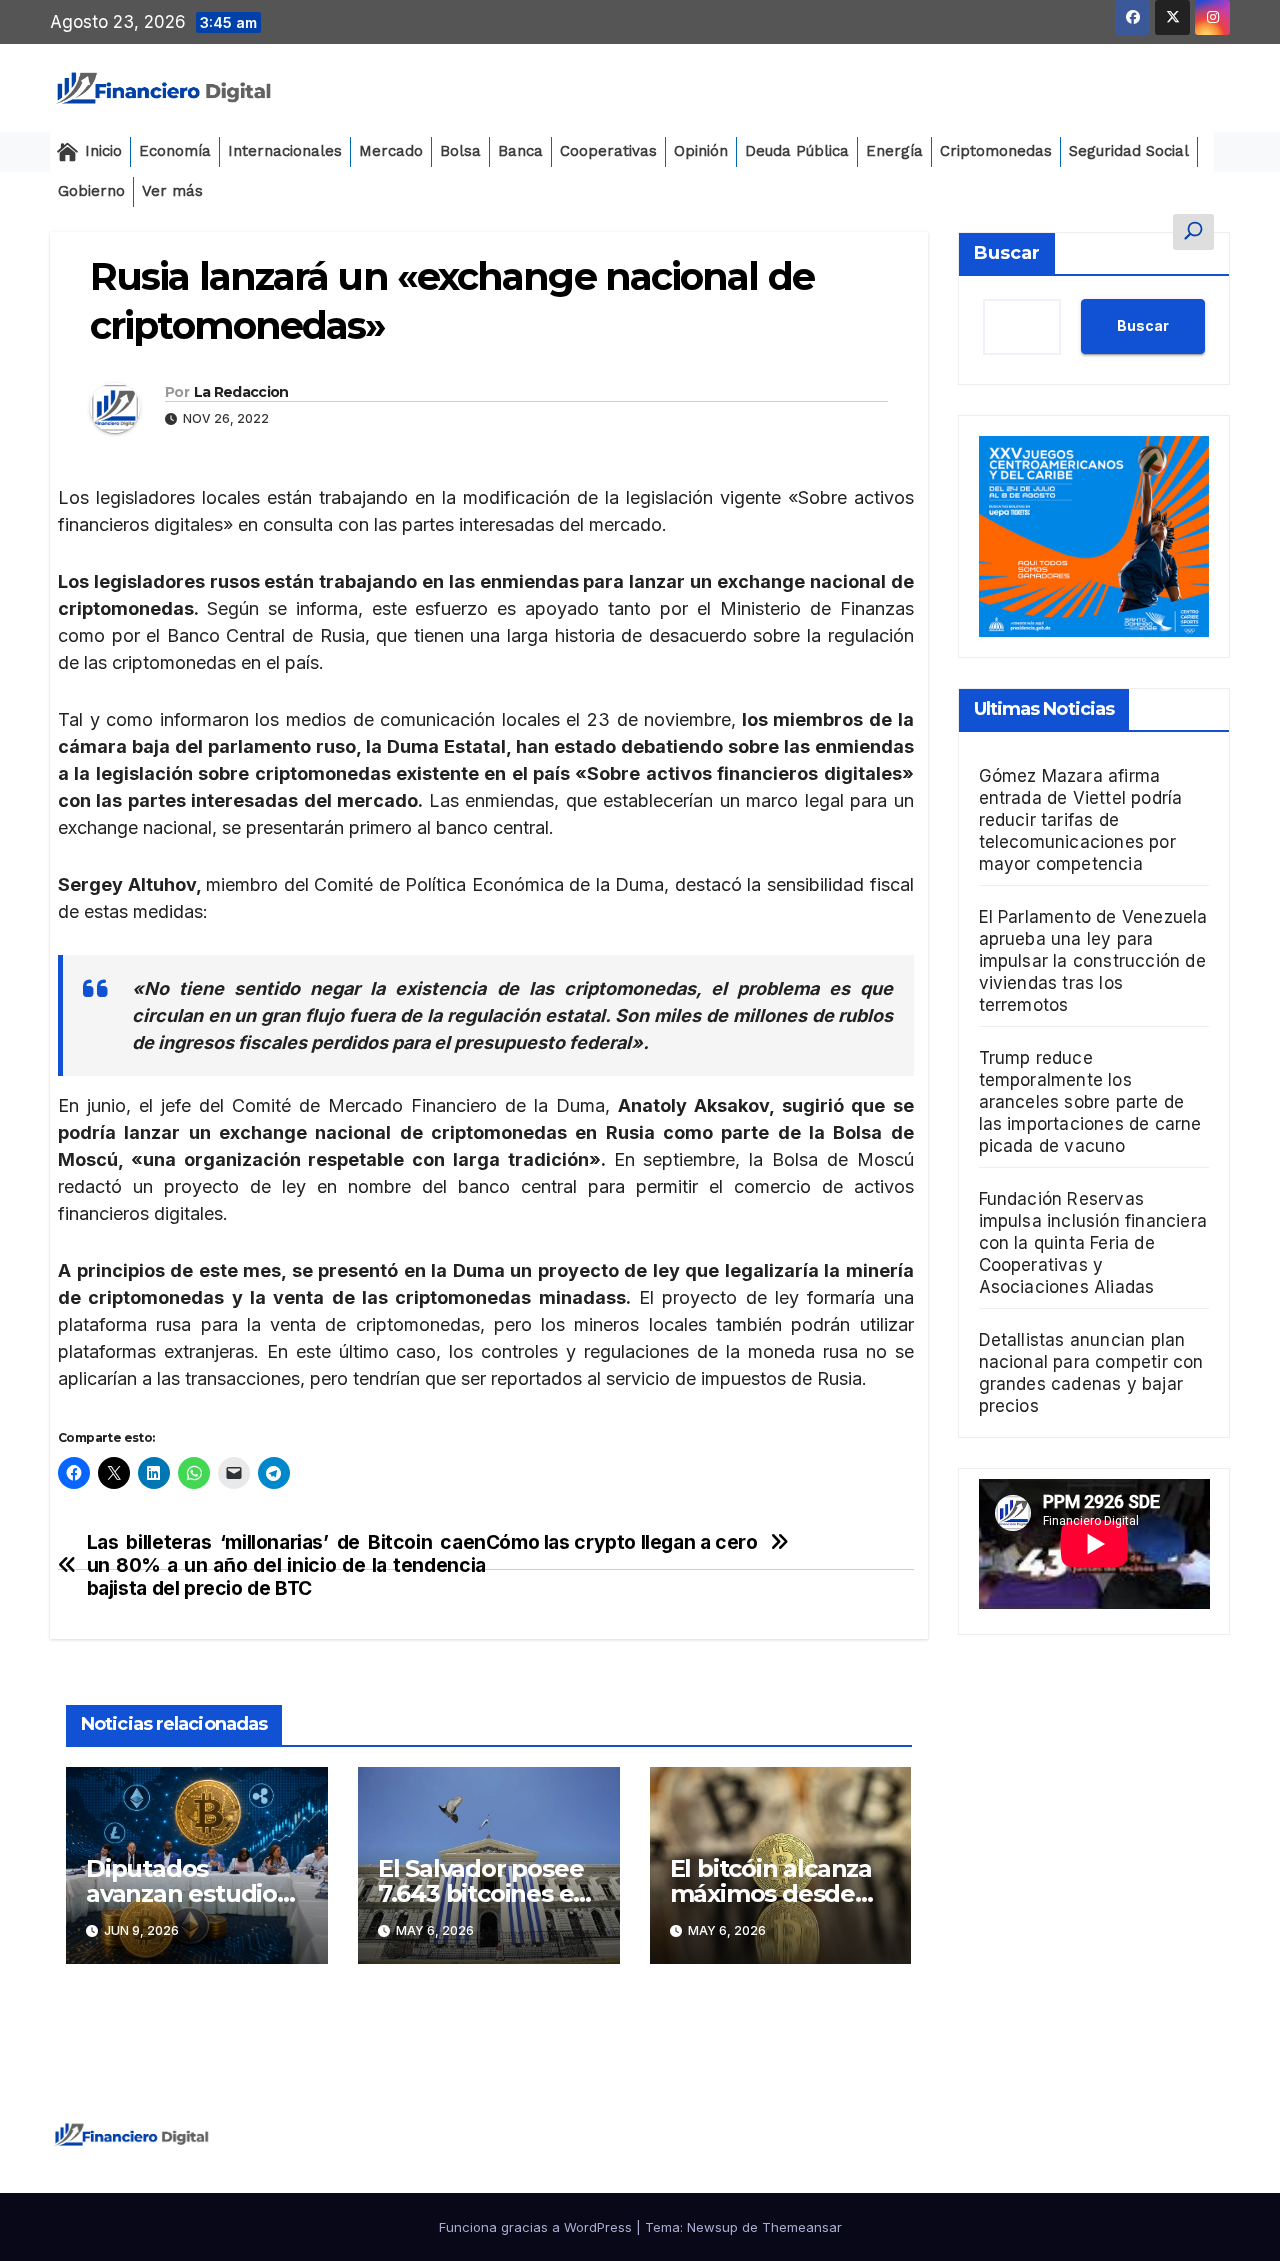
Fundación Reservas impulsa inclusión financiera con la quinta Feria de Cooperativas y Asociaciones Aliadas (1093, 1243)
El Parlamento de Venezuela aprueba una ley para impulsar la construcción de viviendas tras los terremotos (1093, 961)
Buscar (1007, 253)
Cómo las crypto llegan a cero (622, 1542)
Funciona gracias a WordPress (537, 2227)
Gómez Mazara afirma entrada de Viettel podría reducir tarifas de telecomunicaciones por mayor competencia (1081, 820)
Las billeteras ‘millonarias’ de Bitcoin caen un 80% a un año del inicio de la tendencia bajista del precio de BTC (286, 1565)
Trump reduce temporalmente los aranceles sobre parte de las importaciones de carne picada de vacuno (1090, 1102)
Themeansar (802, 2227)
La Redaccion (241, 392)
